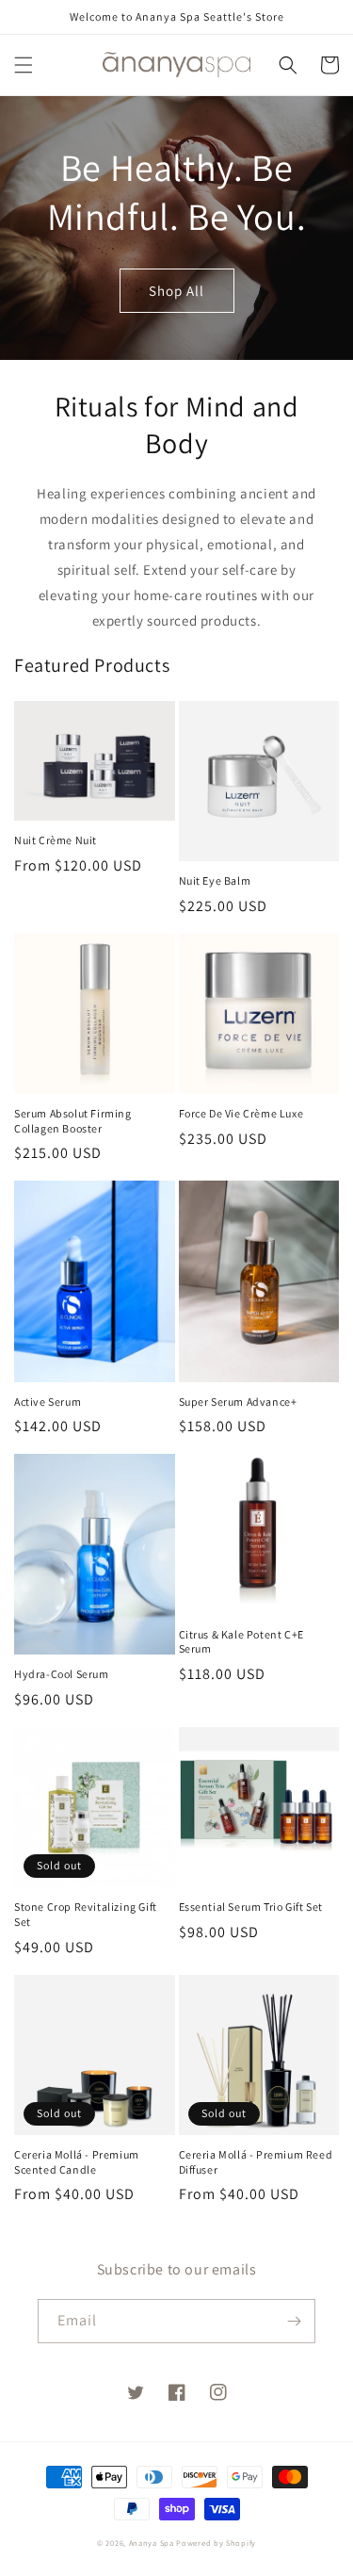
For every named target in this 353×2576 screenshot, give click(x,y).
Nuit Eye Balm (215, 880)
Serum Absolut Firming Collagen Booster (73, 1121)
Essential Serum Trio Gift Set (251, 1907)
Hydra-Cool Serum (62, 1674)
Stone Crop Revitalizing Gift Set (86, 1914)
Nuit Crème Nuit (56, 840)
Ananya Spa (152, 2543)
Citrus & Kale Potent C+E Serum (241, 1642)
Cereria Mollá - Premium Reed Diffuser (256, 2162)
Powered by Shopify (216, 2543)
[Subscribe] (294, 2321)
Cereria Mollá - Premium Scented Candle (77, 2162)
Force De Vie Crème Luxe (241, 1113)
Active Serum (48, 1402)
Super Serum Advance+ (238, 1402)
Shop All (176, 291)
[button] (24, 65)
